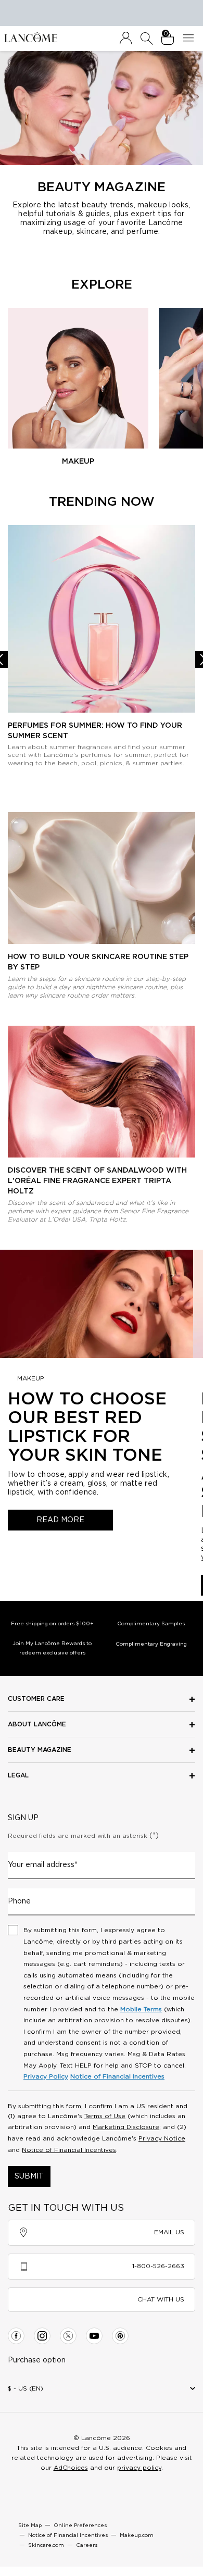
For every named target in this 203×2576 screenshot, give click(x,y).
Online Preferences (80, 2525)
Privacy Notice (162, 2138)
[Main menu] (191, 39)
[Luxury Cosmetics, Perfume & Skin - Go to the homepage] (31, 37)
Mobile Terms (141, 2009)
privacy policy (139, 2468)
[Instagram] (42, 2336)
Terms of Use (105, 2116)
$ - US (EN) (26, 2388)
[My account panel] (126, 39)
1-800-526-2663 (158, 2266)
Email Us (169, 2232)
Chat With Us (161, 2299)
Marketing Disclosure (126, 2127)
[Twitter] (68, 2336)
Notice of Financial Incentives (117, 2076)
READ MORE (60, 1520)
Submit (29, 2176)
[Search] (147, 39)
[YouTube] (94, 2336)
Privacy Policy (46, 2076)
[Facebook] (16, 2336)
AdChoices (71, 2468)
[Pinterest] (120, 2336)
